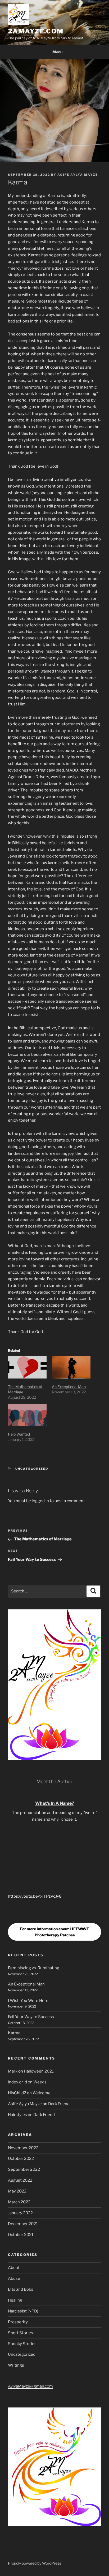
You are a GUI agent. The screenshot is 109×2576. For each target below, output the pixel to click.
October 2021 (21, 2235)
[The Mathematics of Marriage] (27, 1367)
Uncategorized (32, 1469)
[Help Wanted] (27, 1415)
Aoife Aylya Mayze (78, 175)
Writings (16, 2365)
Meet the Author (54, 1782)
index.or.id (17, 2082)
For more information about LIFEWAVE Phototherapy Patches (54, 1932)
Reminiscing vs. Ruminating (34, 1968)
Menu (57, 52)
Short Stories (21, 2333)
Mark (13, 2071)
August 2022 (20, 2180)
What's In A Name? (55, 1803)
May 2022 (17, 2191)
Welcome (42, 2093)
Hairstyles (17, 2115)
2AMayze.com (36, 31)
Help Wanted (19, 1434)
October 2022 (21, 2159)
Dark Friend (59, 2104)
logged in (40, 1501)
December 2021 (23, 2224)
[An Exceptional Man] (71, 1367)
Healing (15, 2300)
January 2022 (20, 2213)
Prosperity (18, 2322)
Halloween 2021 (39, 2071)
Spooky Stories (22, 2344)
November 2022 (23, 2148)
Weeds (40, 2082)
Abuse (14, 2278)
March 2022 (19, 2202)
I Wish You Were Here (28, 2001)
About (14, 2268)
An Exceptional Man (69, 1387)
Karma (14, 2033)
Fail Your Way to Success (31, 2017)
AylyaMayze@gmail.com (30, 2386)
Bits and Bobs (21, 2289)
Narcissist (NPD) (23, 2311)
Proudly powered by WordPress (35, 2563)
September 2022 (24, 2169)
